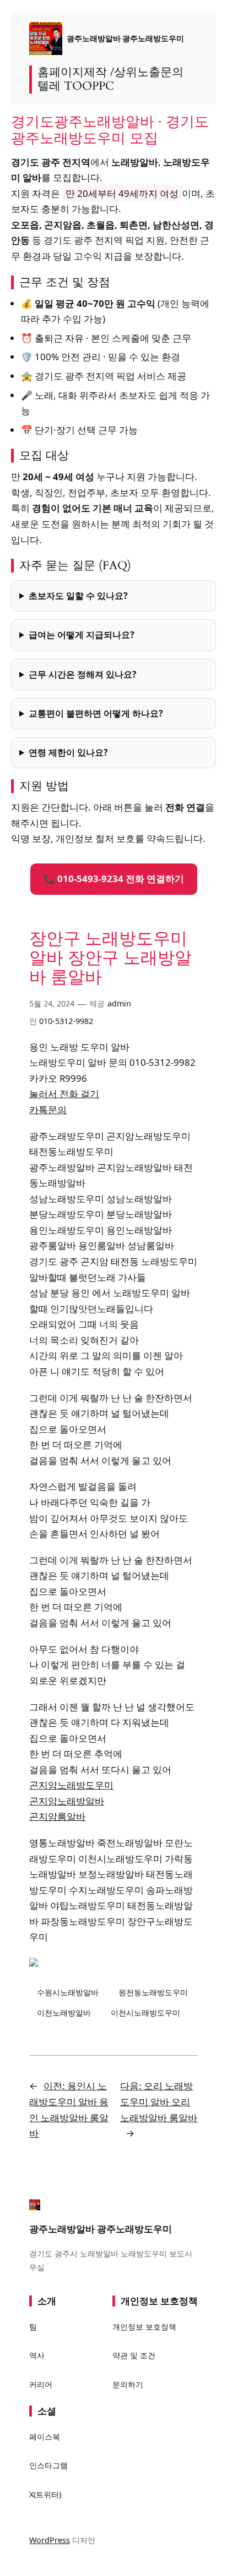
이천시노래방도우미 (145, 2013)
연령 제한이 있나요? (68, 752)
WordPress (50, 2540)
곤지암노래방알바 (67, 1801)
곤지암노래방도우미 (71, 1785)
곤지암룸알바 (57, 1816)
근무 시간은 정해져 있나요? (83, 674)
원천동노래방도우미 (153, 1992)
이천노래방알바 (64, 2013)
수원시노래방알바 (68, 1992)
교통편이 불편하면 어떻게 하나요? (96, 713)
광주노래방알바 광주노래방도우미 (125, 38)
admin (119, 1003)
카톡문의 (48, 1110)
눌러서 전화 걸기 (64, 1094)
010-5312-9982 (66, 1021)
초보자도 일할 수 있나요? (78, 596)
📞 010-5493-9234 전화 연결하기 (114, 879)
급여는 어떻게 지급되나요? (82, 635)
